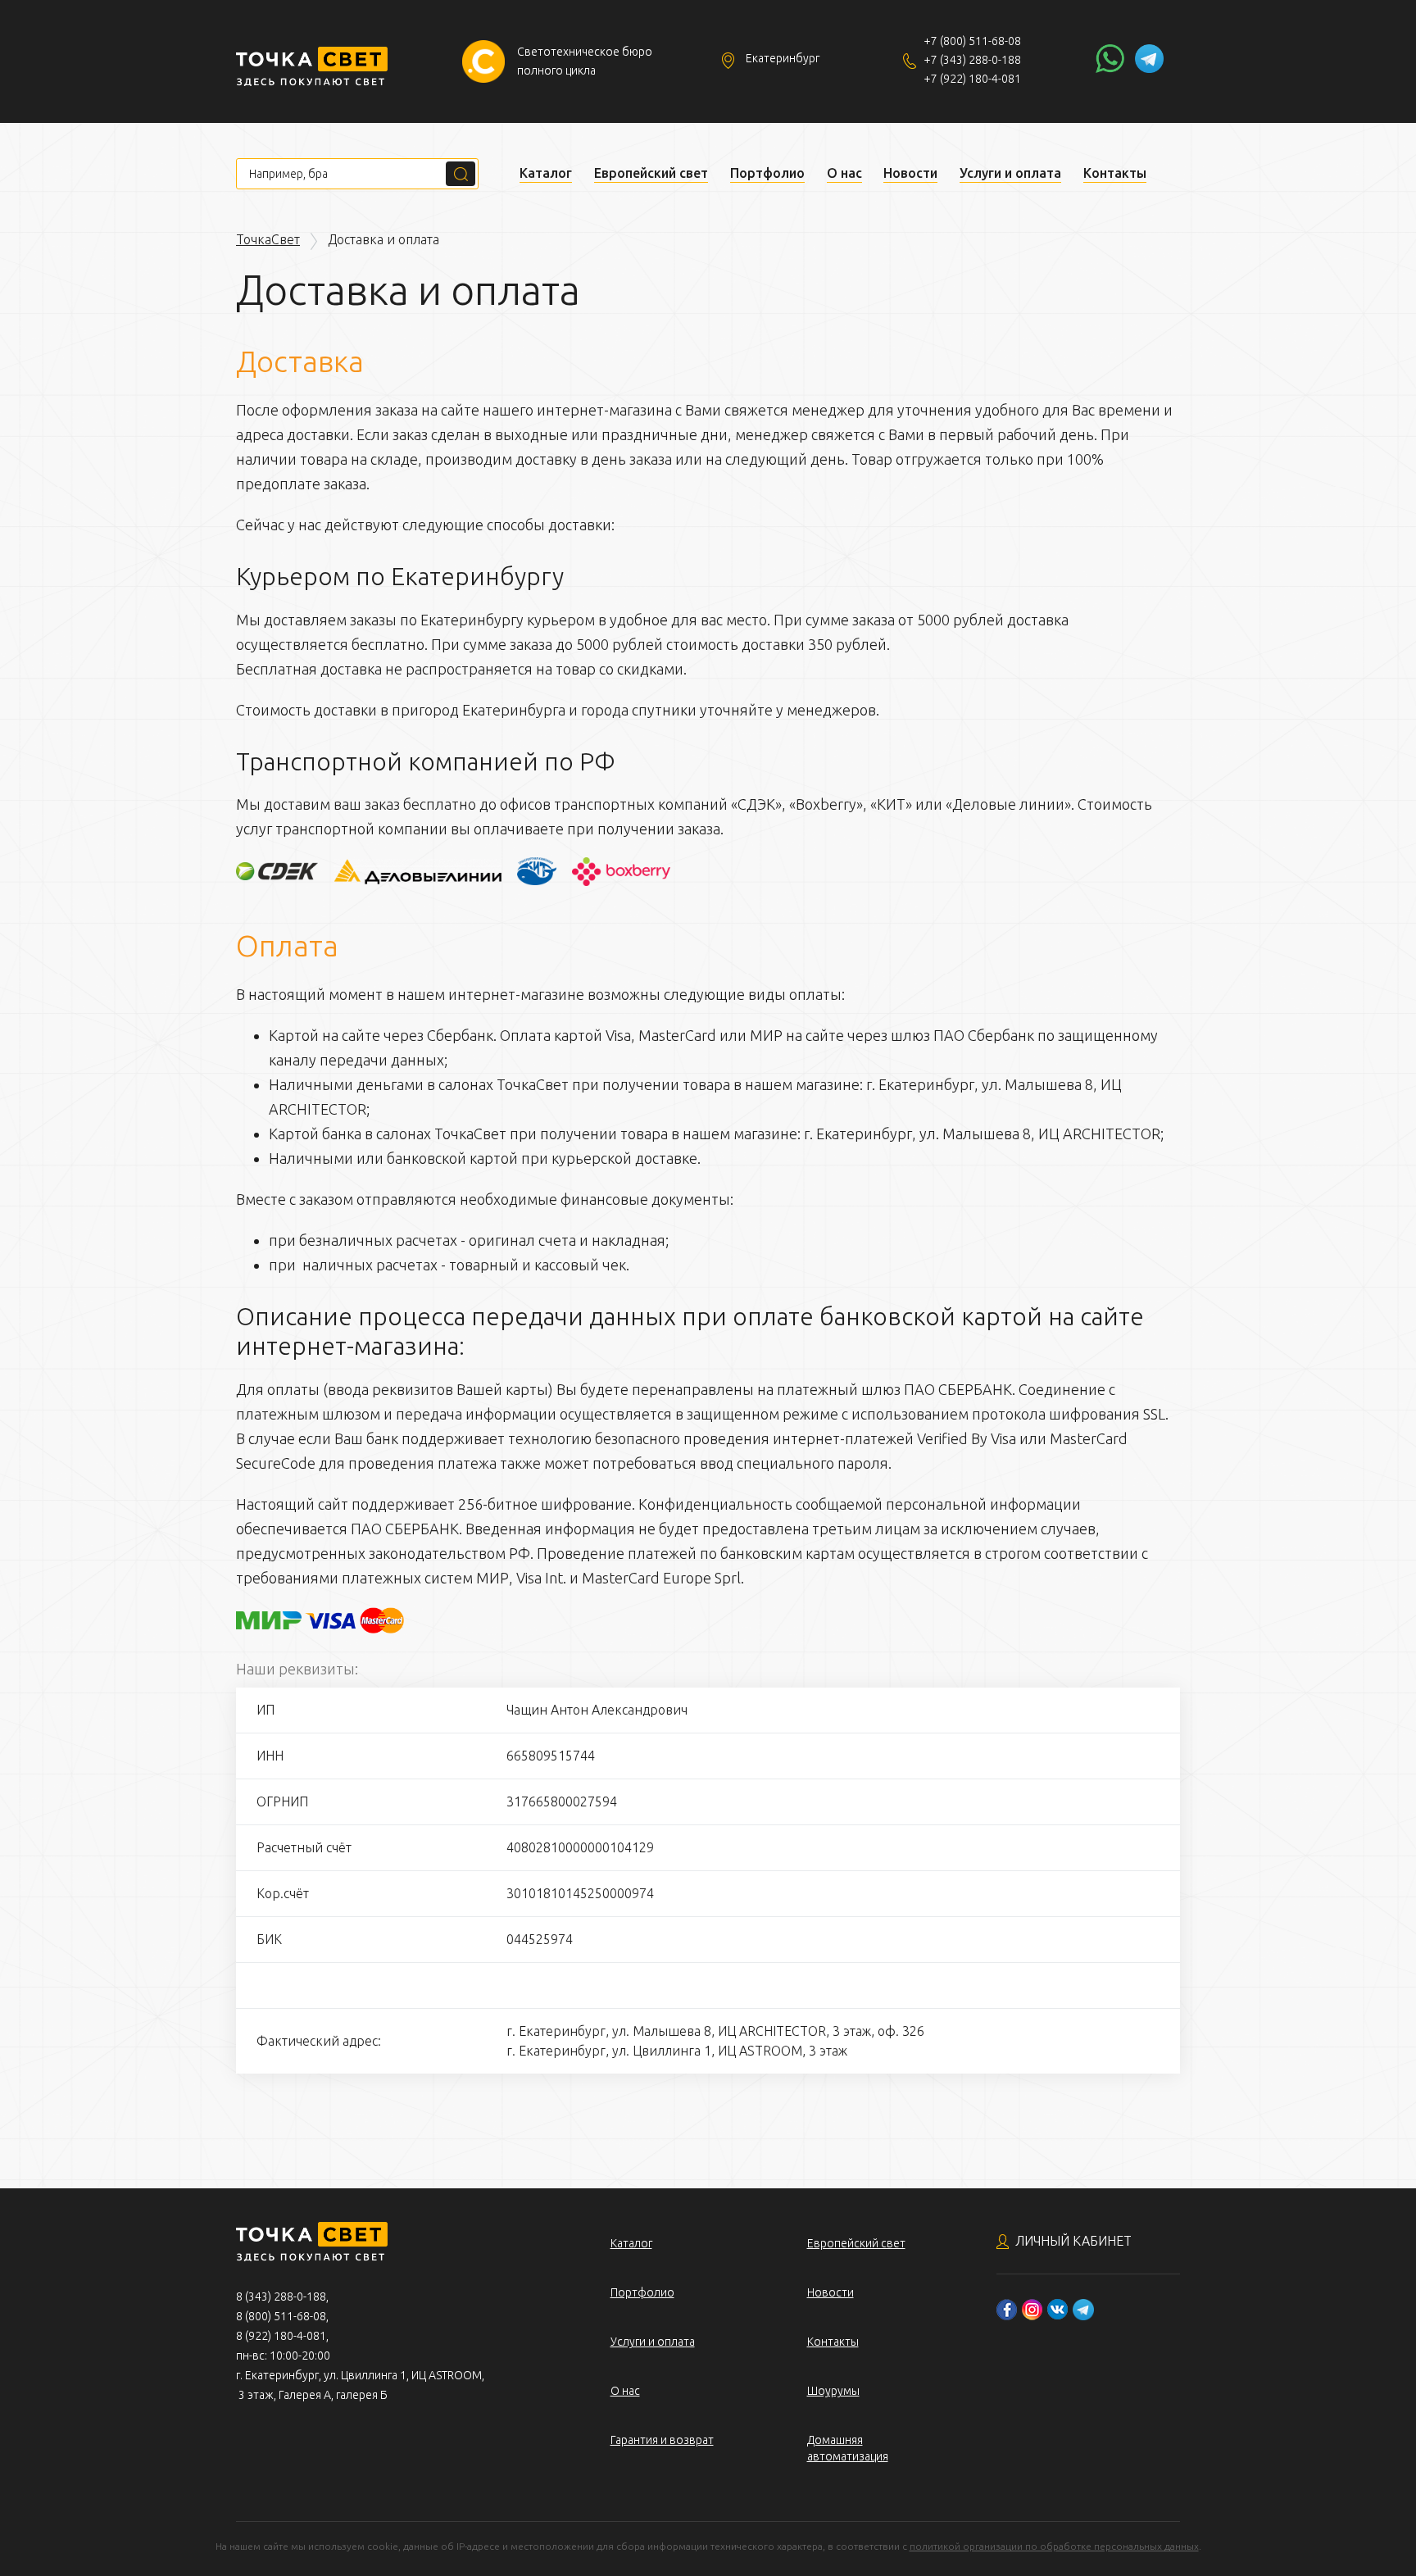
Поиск (461, 174)
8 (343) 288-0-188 (281, 2297)
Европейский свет (651, 173)
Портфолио (767, 173)
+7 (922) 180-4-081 (972, 79)
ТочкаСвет (268, 239)
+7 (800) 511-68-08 (972, 41)
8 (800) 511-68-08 (281, 2316)
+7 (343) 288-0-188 (972, 60)
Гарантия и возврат (662, 2440)
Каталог (546, 173)
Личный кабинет (1073, 2241)
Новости (910, 173)
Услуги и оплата (1010, 173)
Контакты (1115, 173)
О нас (844, 173)
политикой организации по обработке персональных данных (1054, 2546)
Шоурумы (833, 2391)
